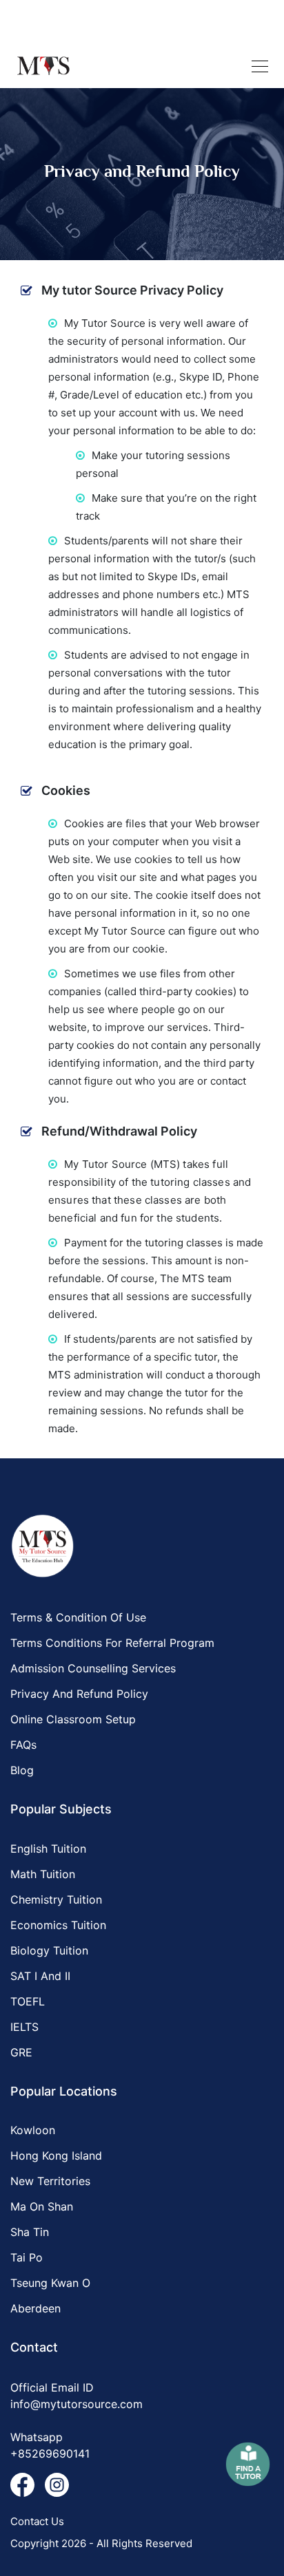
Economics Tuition (58, 1925)
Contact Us (37, 2521)
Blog (22, 1770)
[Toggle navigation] (260, 66)
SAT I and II (40, 1976)
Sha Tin (30, 2232)
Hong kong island (56, 2155)
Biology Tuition (49, 1950)
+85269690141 (50, 2453)
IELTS (24, 2027)
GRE (21, 2052)
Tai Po (27, 2257)
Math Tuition (43, 1874)
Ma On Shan (42, 2206)
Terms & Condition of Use (78, 1617)
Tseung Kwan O (50, 2283)
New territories (50, 2181)
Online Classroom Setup (73, 1719)
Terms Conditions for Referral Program (112, 1643)
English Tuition (48, 1849)
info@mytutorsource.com (77, 2404)
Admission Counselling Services (93, 1668)
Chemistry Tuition (56, 1899)
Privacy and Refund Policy (79, 1694)
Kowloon (33, 2130)
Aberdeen (35, 2308)
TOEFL (28, 2001)
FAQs (23, 1745)
